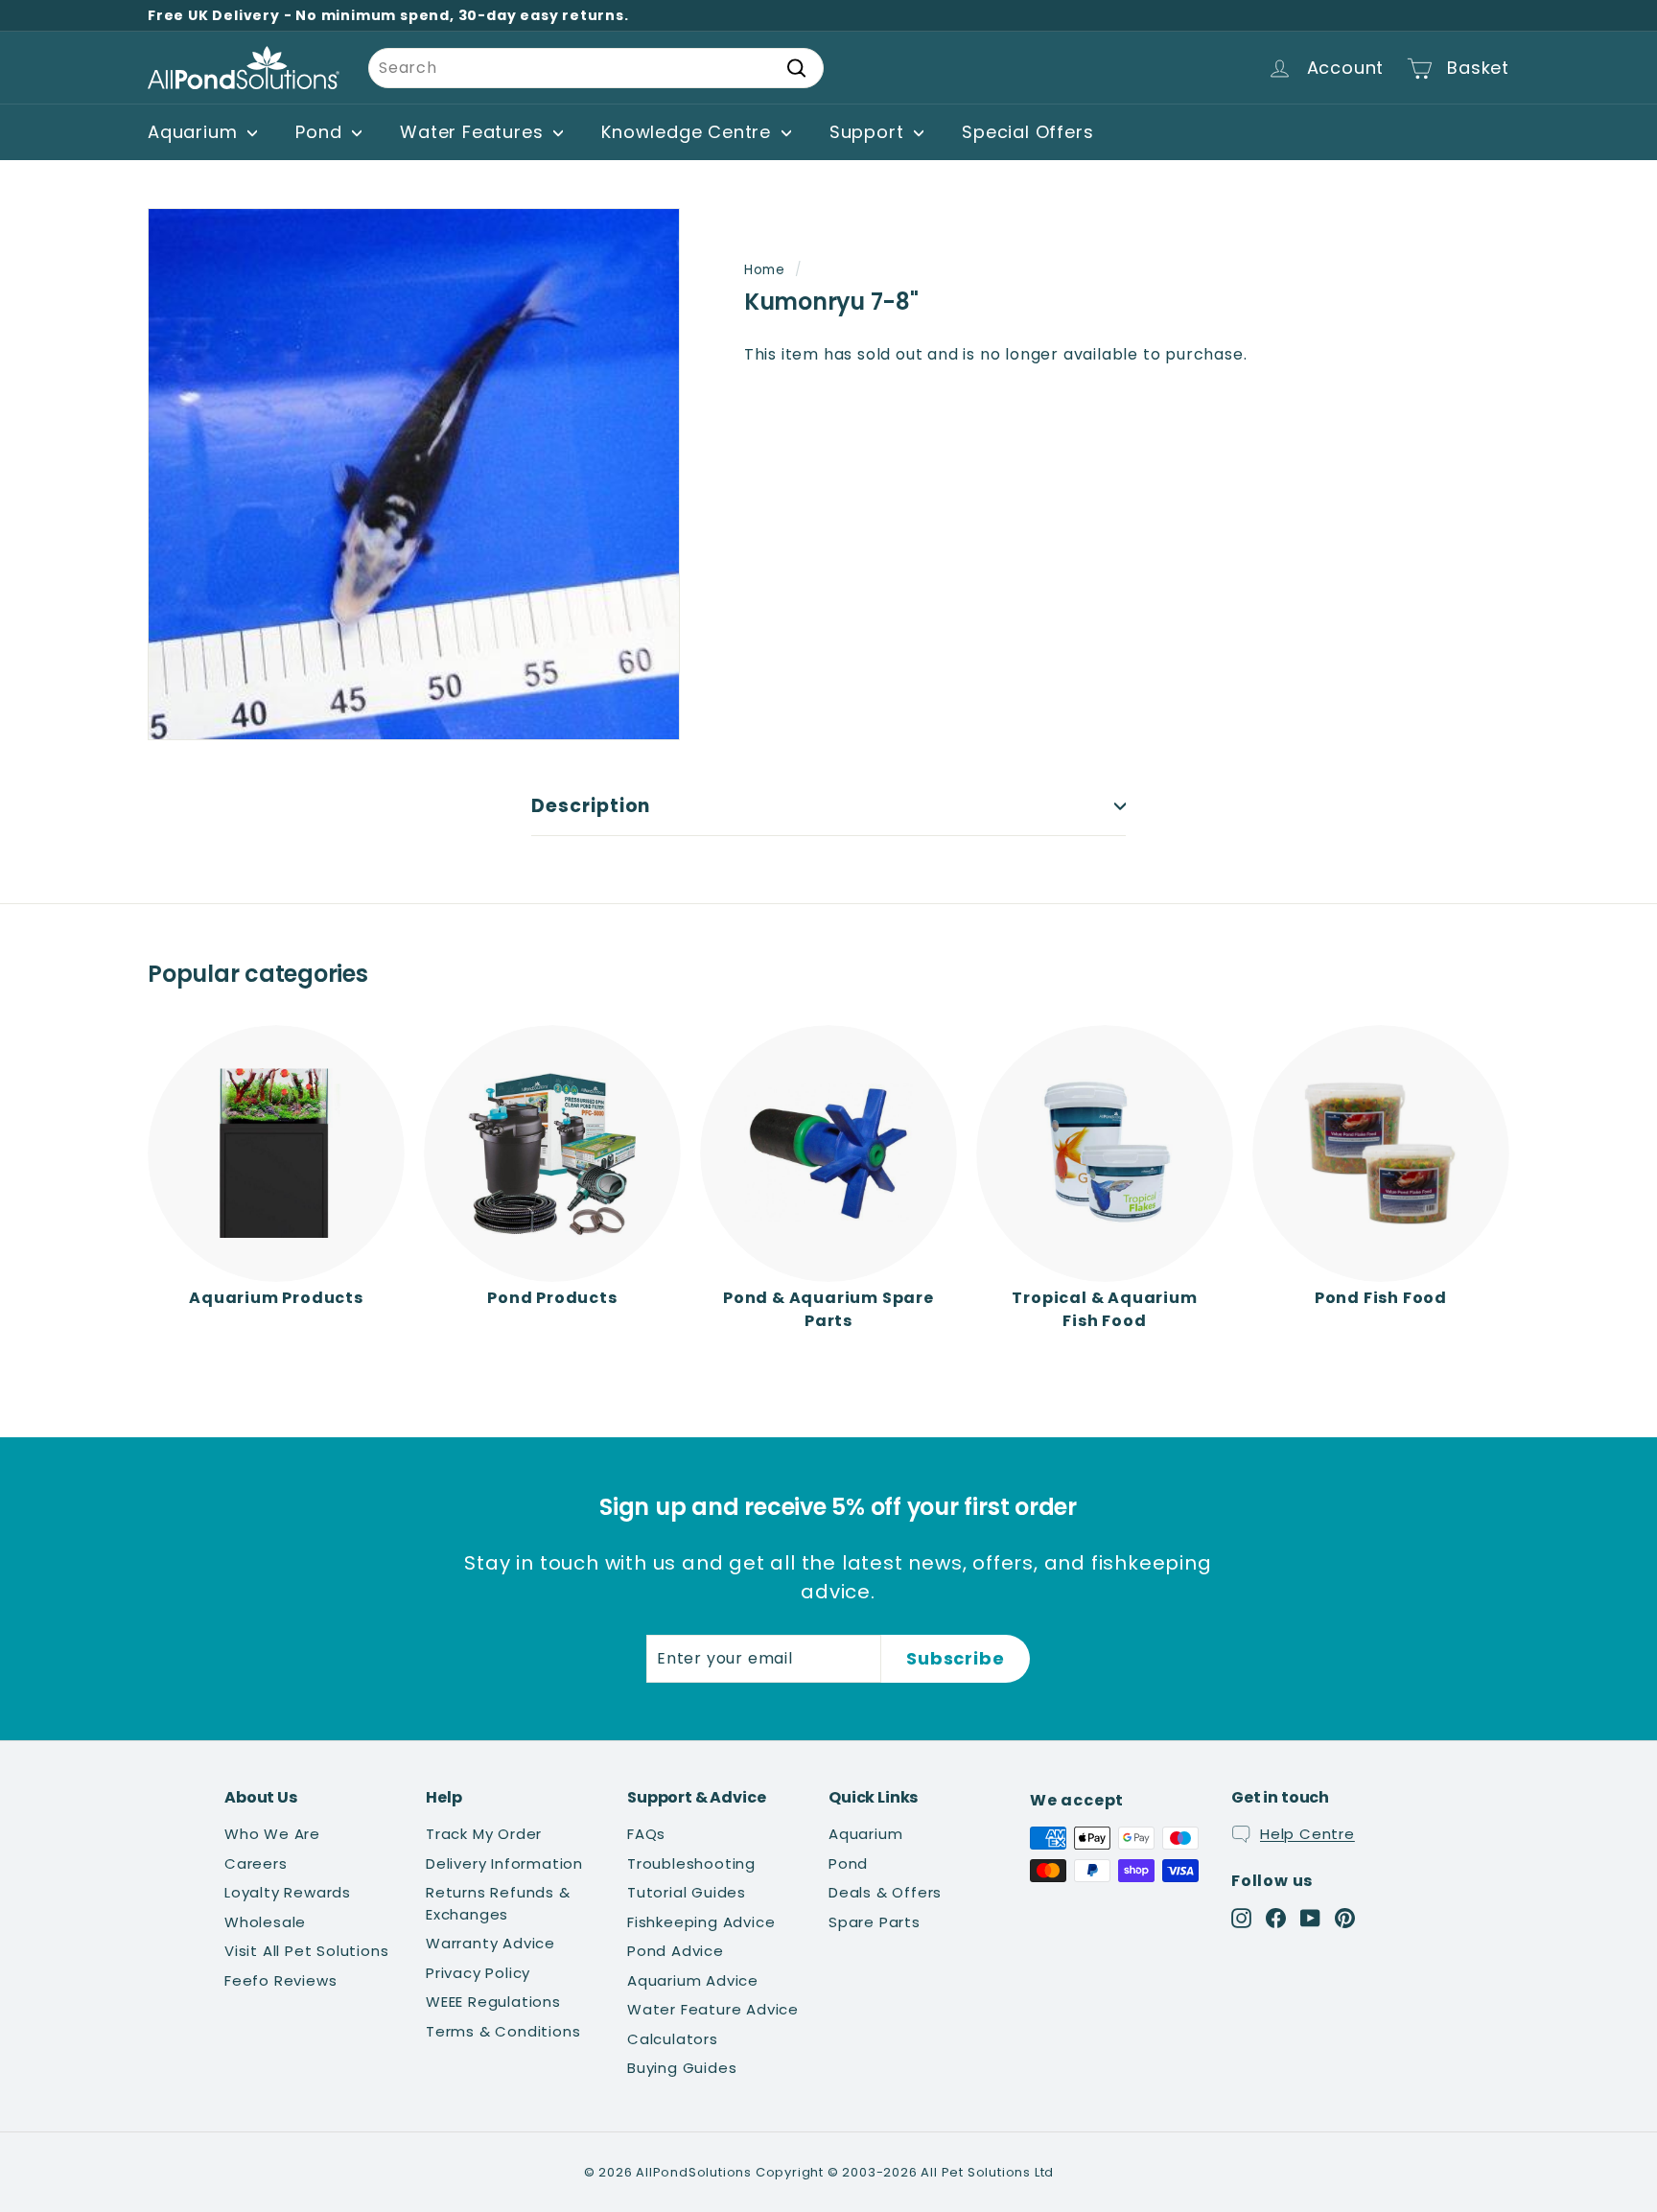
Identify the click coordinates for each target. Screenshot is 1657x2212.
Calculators (673, 2039)
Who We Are (272, 1834)
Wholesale (265, 1922)
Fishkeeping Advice (701, 1922)
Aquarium (195, 132)
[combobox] (596, 68)
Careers (256, 1863)
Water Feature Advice (713, 2009)
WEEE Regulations (493, 2002)
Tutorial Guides (687, 1892)
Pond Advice (676, 1951)
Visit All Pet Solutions (306, 1951)
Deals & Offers (885, 1892)
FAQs (646, 1834)
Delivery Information (504, 1863)
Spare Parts (875, 1922)
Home (765, 270)
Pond (321, 132)
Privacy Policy (478, 1973)
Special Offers (1027, 132)
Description (591, 806)
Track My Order (484, 1834)
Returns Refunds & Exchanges (498, 1903)
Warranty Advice (490, 1943)
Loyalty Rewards (288, 1892)
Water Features (474, 132)
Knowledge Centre (689, 132)
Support (869, 132)
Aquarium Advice (693, 1980)
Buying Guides (682, 2068)
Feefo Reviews (280, 1980)
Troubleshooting (691, 1863)
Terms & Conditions (503, 2031)
